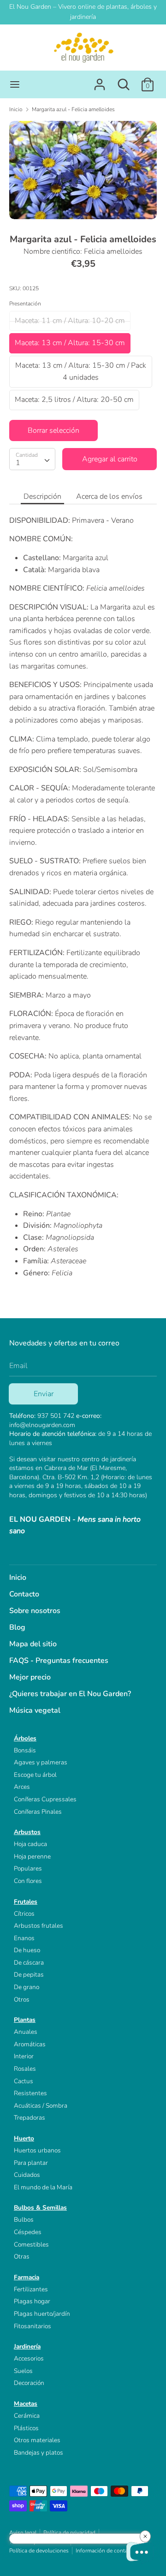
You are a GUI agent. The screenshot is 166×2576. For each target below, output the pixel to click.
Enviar (44, 1394)
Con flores (28, 1881)
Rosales (25, 2069)
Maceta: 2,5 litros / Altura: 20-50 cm (74, 400)
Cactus (24, 2081)
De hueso (27, 1950)
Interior (24, 2056)
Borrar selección (53, 430)
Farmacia (27, 2277)
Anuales (26, 2032)
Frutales (26, 1902)
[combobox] (32, 459)
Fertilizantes (31, 2289)
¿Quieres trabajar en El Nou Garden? (70, 1694)
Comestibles (31, 2244)
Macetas (26, 2404)
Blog (17, 1627)
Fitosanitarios (33, 2326)
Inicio (18, 1578)
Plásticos (26, 2428)
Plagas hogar (32, 2301)
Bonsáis (25, 1750)
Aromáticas (30, 2044)
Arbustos (27, 1832)
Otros (22, 1999)
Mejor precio (30, 1677)
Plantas (25, 2020)
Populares (28, 1868)
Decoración (29, 2383)
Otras (22, 2256)
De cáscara (29, 1963)
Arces (22, 1787)
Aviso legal (23, 2533)
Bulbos (24, 2220)
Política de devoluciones (39, 2551)
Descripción (42, 496)
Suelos (23, 2371)
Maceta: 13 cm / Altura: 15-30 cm (70, 343)
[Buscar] (124, 81)
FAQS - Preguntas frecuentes (59, 1661)
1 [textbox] (18, 463)
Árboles (25, 1738)
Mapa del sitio (33, 1644)
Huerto (24, 2138)
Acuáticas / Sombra (41, 2106)
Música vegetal (35, 1710)
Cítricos (24, 1914)
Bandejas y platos (39, 2453)
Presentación (25, 304)
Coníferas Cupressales (45, 1799)
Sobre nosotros (35, 1611)
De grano (27, 1987)
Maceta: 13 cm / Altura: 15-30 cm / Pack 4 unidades (81, 371)
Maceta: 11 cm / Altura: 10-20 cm (70, 321)
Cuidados (27, 2175)
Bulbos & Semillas (40, 2208)
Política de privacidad (69, 2533)
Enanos (24, 1938)
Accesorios (29, 2358)
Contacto (24, 1594)
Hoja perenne (32, 1856)
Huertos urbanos (37, 2150)
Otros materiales (37, 2440)
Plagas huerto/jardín (42, 2314)
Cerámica (27, 2416)
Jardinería (27, 2346)
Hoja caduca (30, 1844)
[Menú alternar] (15, 84)
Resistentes (30, 2093)
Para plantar (31, 2163)
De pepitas (29, 1975)
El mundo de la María (43, 2187)
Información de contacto (106, 2551)
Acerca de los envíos (109, 496)
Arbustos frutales (39, 1926)
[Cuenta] (100, 81)
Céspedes (28, 2232)
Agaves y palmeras (41, 1762)
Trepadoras (30, 2118)
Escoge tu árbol (35, 1775)
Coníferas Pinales (38, 1812)
